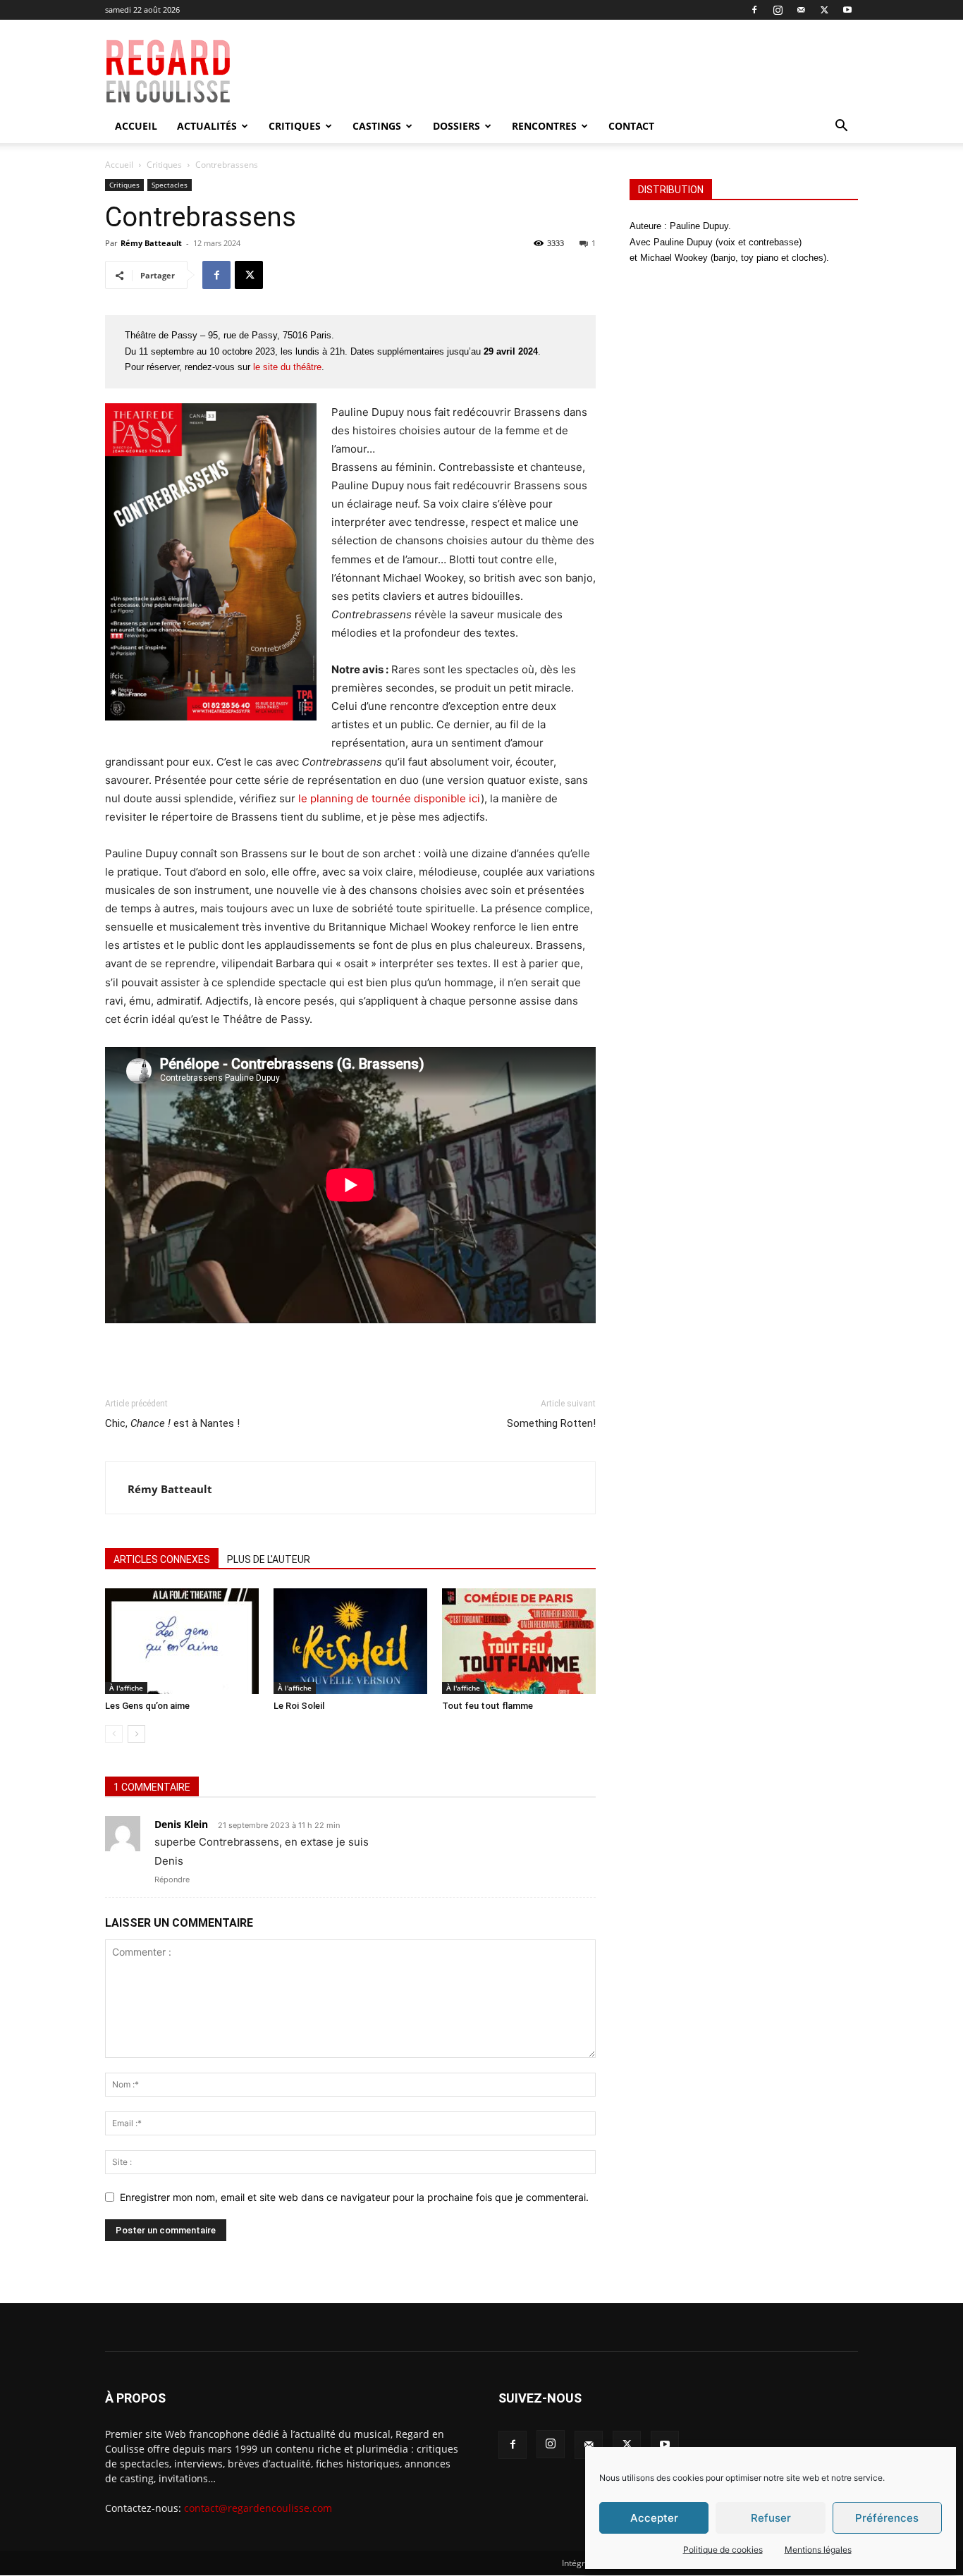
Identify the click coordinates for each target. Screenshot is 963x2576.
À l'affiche (126, 1688)
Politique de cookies (723, 2550)
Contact (631, 126)
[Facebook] (754, 10)
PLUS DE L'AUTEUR (269, 1559)
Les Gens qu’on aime (147, 1706)
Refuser (771, 2518)
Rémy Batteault (151, 243)
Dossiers (456, 126)
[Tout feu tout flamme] (519, 1641)
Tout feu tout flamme (487, 1706)
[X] (824, 10)
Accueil (136, 126)
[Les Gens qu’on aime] (182, 1641)
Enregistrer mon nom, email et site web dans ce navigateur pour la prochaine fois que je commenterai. (354, 2197)
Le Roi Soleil (299, 1706)
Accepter (654, 2518)
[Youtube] (847, 10)
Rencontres (544, 126)
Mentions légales (818, 2550)
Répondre (172, 1879)
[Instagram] (778, 10)
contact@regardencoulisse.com (258, 2508)
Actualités (207, 126)
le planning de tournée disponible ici (390, 798)
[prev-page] (114, 1734)
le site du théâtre (287, 367)
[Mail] (801, 10)
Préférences (887, 2518)
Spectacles (170, 185)
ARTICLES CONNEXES (162, 1559)
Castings (377, 126)
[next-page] (136, 1734)
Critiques (295, 126)
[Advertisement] (582, 71)
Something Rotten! (551, 1423)
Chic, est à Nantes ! (172, 1423)
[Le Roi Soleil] (350, 1641)
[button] (841, 127)
